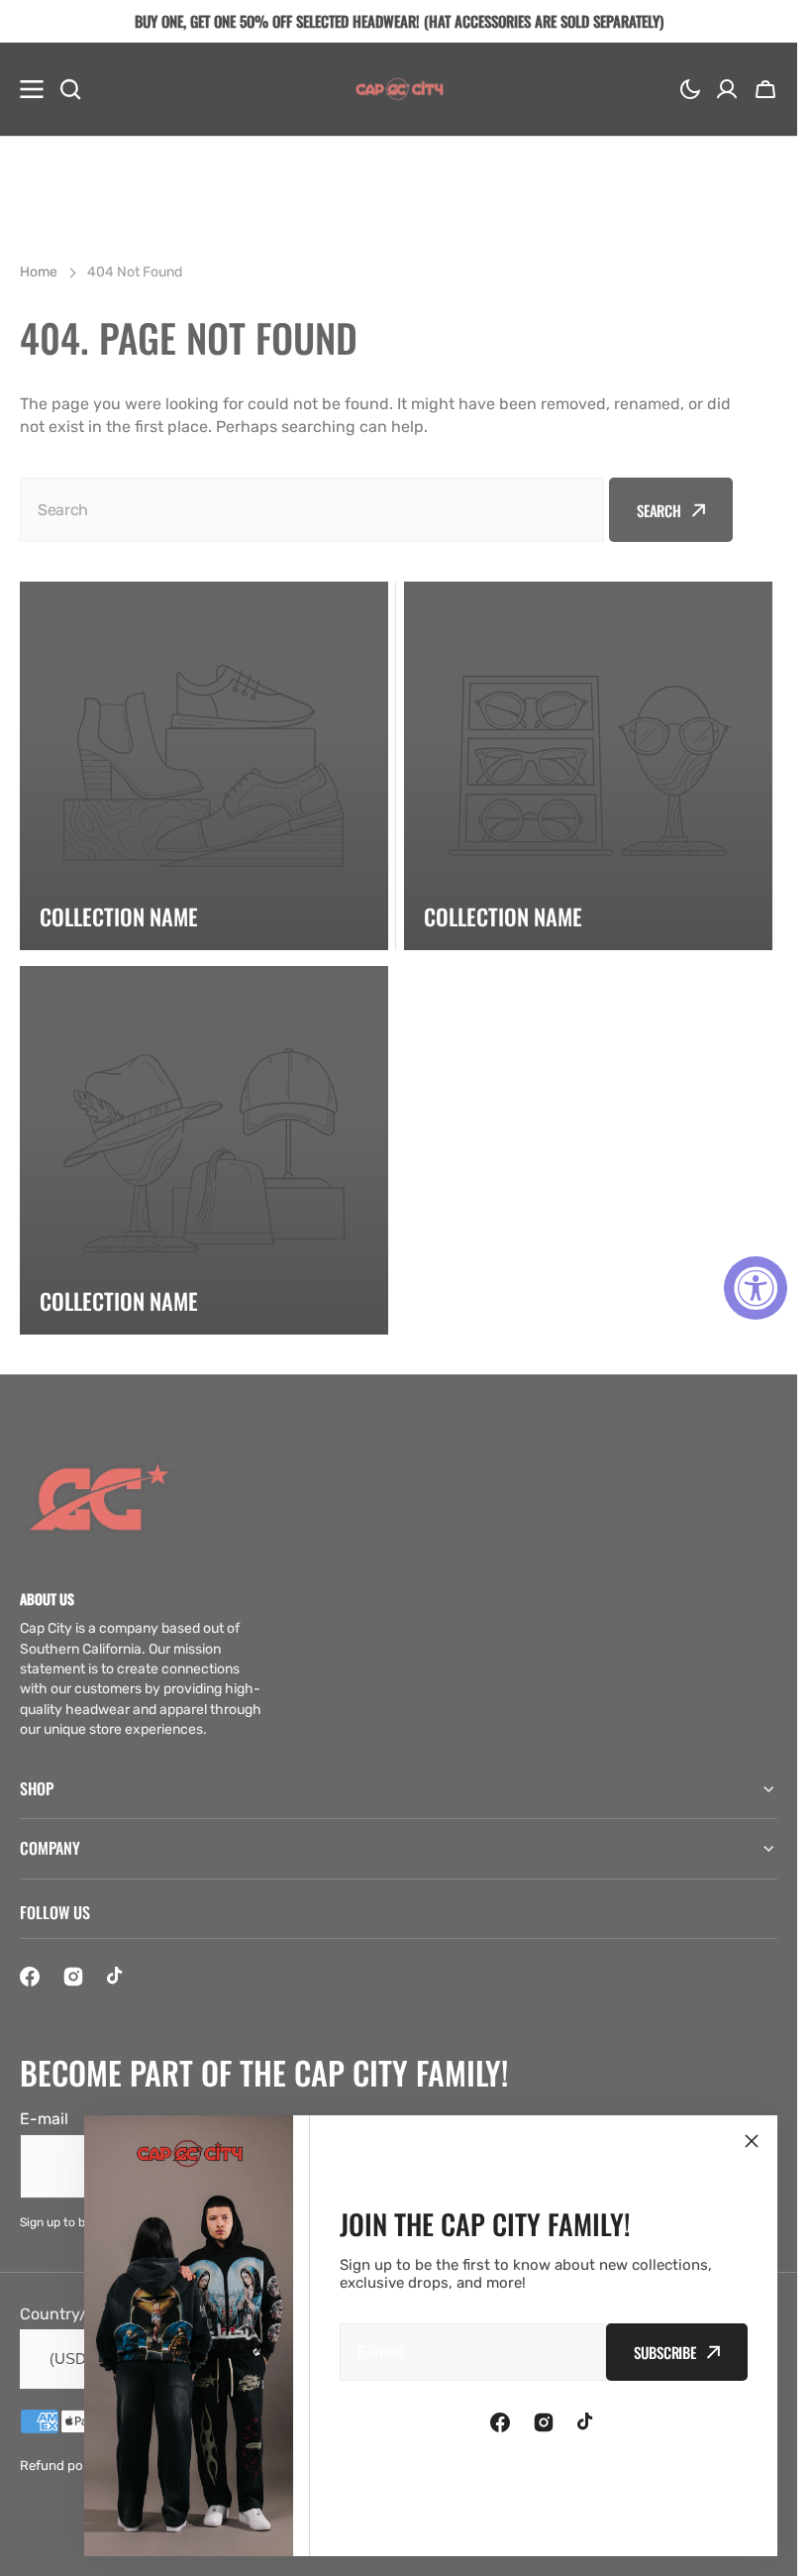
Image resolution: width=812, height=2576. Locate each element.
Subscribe (665, 2352)
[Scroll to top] (771, 2550)
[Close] (752, 2141)
